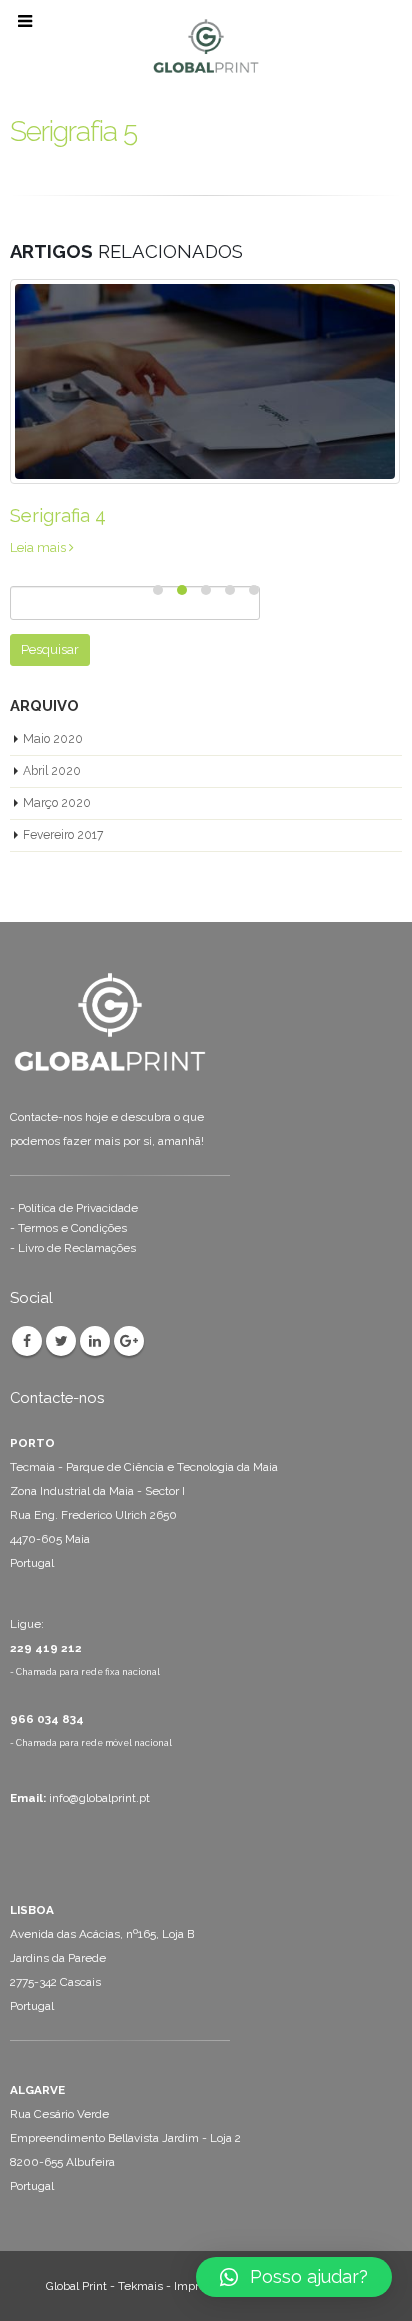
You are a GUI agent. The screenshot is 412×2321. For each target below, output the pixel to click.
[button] (294, 2277)
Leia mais (39, 547)
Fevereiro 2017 (63, 835)
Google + (129, 1341)
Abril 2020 (52, 771)
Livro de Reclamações (77, 1248)
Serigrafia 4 (58, 515)
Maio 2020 (53, 739)
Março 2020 (57, 803)
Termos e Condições (72, 1228)
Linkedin (95, 1341)
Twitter (61, 1341)
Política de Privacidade (78, 1208)
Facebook (27, 1341)
